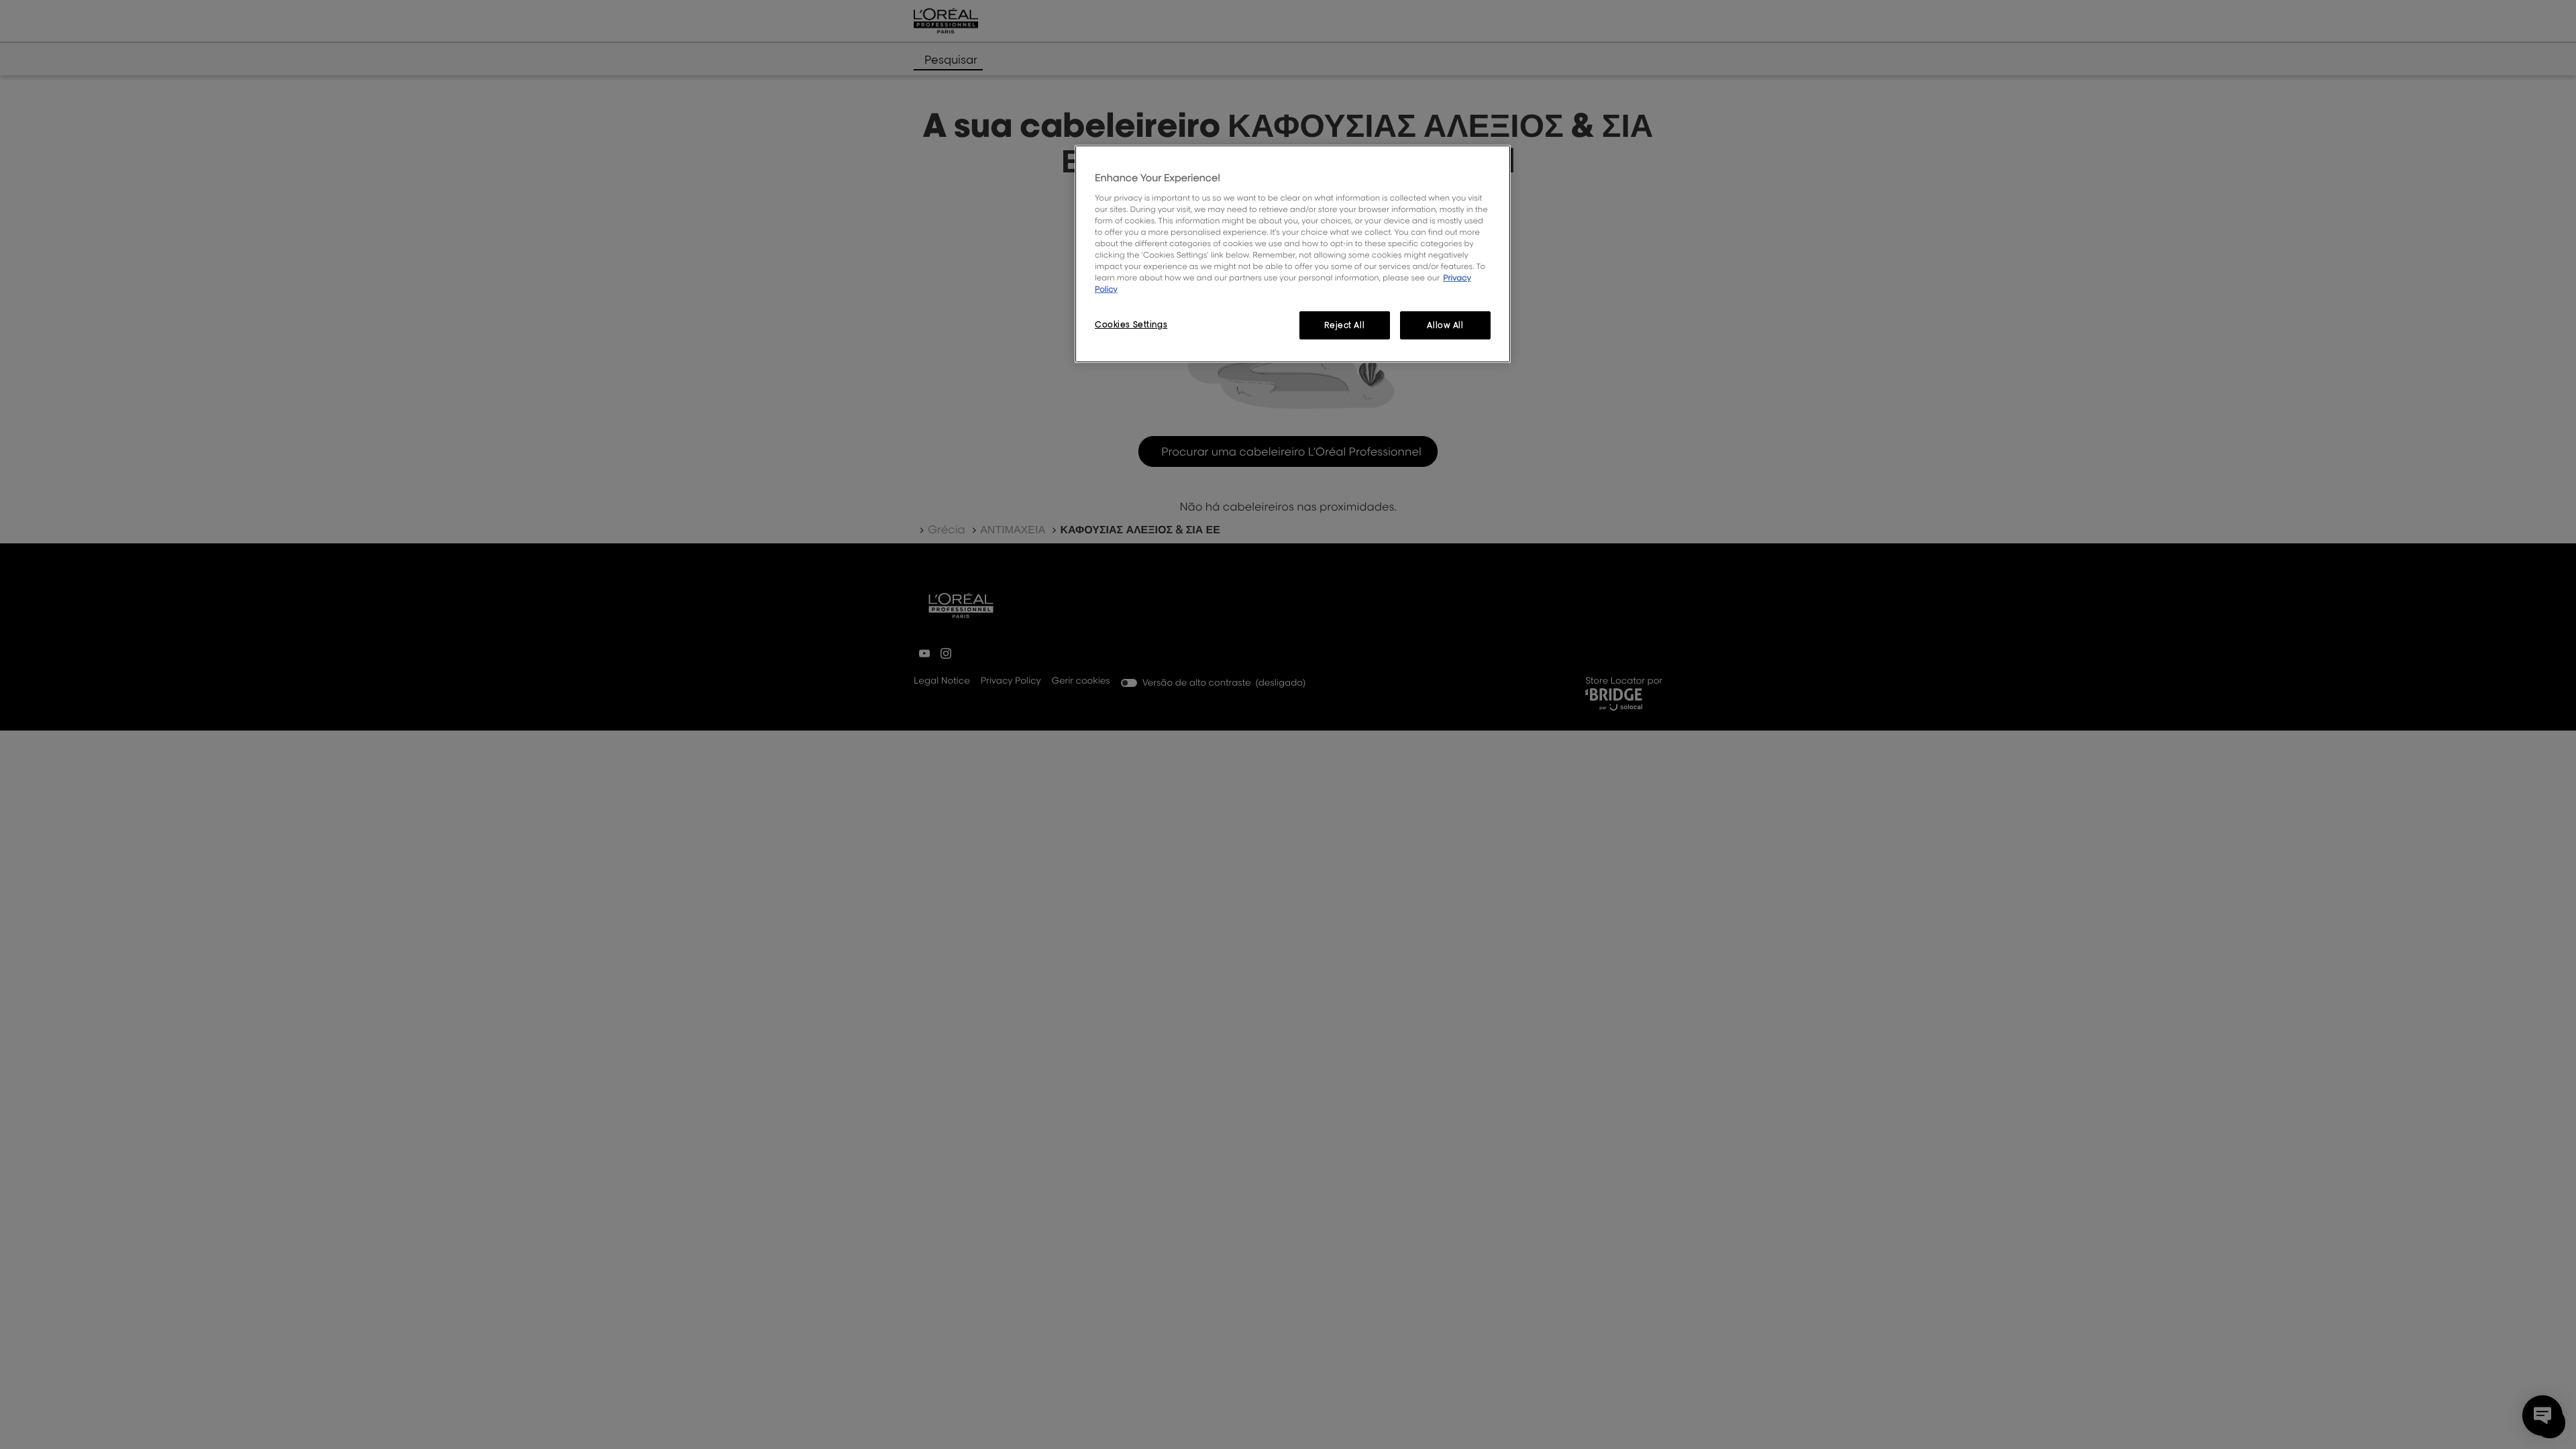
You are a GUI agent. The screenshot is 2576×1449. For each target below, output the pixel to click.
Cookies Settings (1131, 324)
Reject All (1344, 325)
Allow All (1445, 325)
